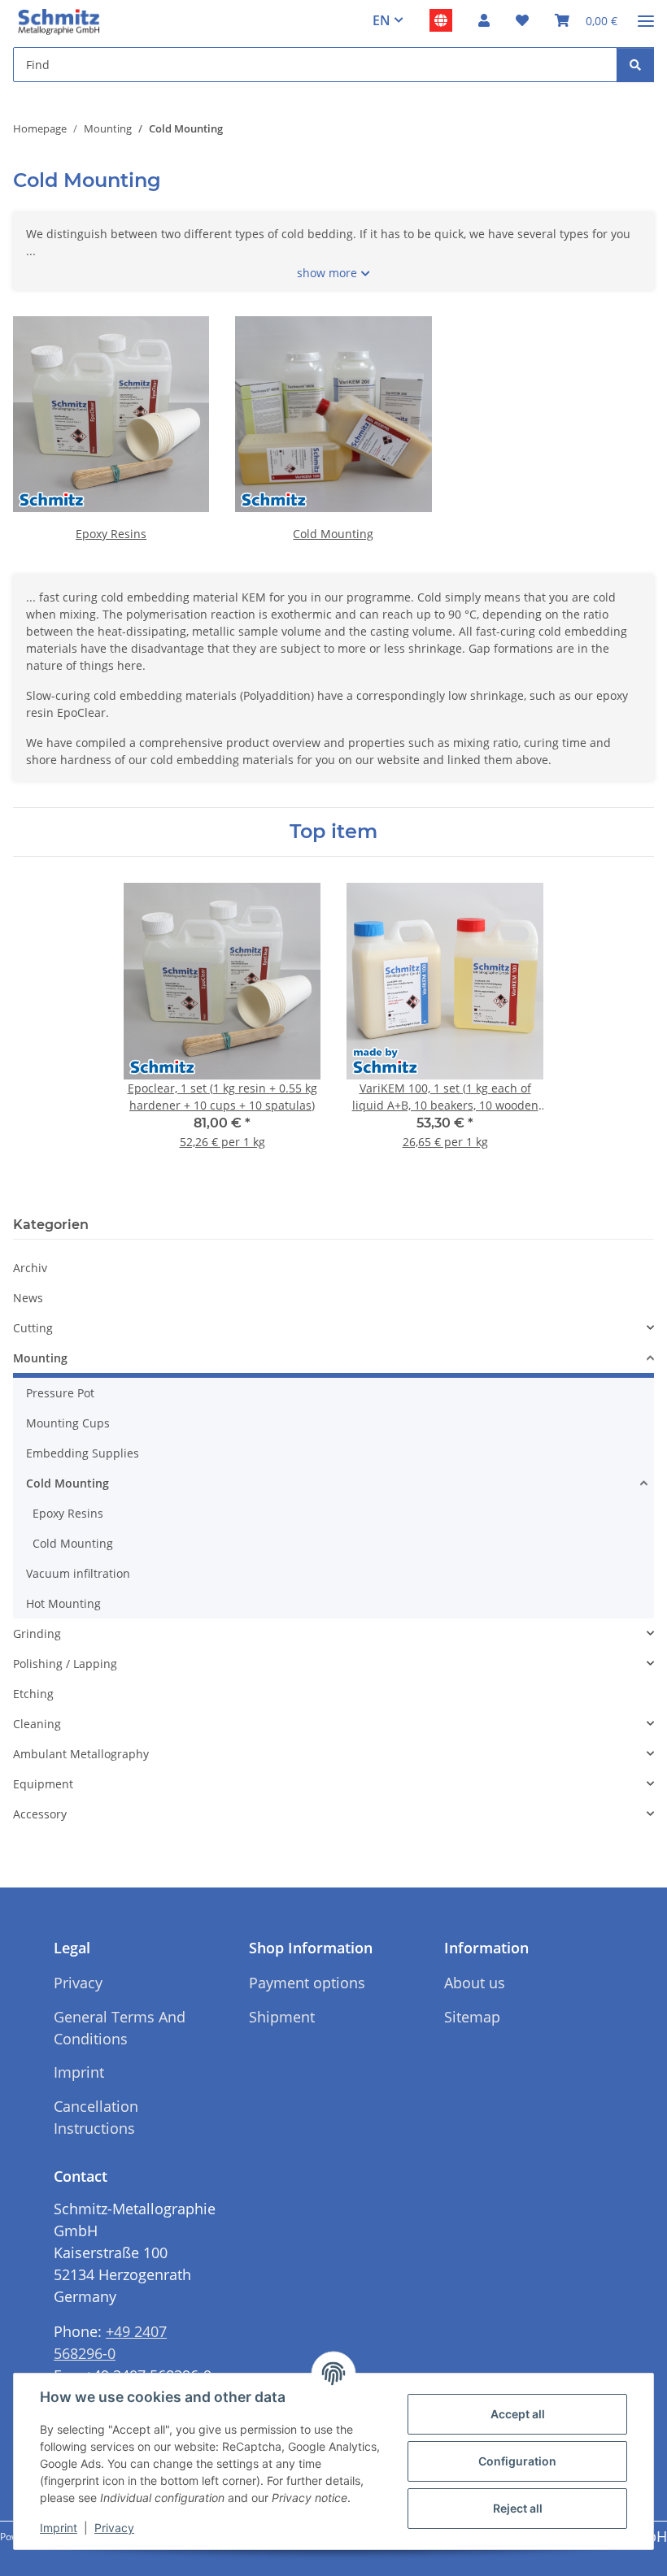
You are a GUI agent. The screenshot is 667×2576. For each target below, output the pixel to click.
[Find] (635, 65)
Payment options (307, 1983)
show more (327, 273)
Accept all (518, 2414)
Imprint (59, 2528)
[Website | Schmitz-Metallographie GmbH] (441, 20)
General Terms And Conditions (120, 2028)
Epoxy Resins (111, 534)
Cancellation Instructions (96, 2117)
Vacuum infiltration (78, 1573)
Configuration (517, 2461)
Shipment (282, 2017)
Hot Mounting (63, 1603)
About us (475, 1983)
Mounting (40, 1358)
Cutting (33, 1328)
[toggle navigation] (646, 14)
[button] (484, 20)
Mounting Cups (68, 1423)
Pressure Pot (60, 1393)
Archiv (30, 1268)
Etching (33, 1694)
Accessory (40, 1814)
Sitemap (472, 2017)
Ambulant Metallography (81, 1754)
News (28, 1298)
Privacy (114, 2528)
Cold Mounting (333, 534)
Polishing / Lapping (65, 1664)
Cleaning (37, 1724)
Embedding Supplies (83, 1453)
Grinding (37, 1633)
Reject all (518, 2508)
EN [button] (381, 20)
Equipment (43, 1784)
